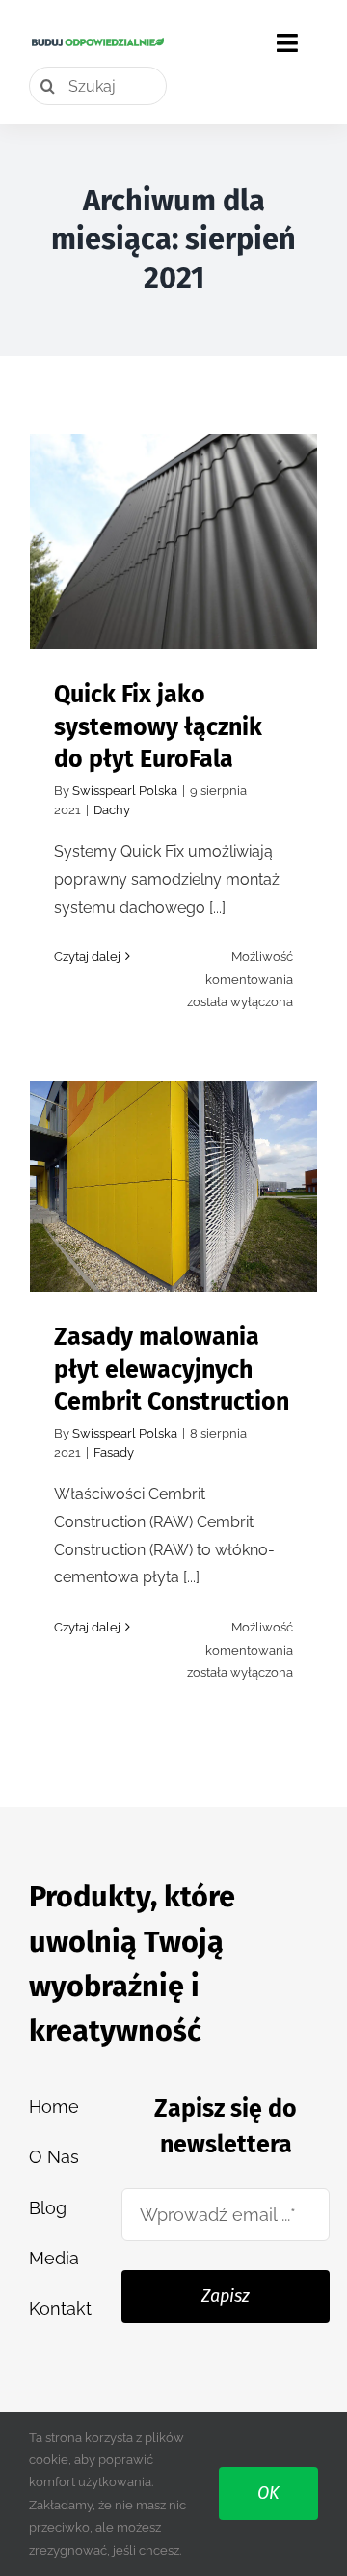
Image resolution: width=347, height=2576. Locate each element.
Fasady (114, 1452)
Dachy (112, 810)
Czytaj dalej (87, 957)
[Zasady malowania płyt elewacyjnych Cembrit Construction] (173, 1186)
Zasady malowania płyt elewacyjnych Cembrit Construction (174, 1137)
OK (268, 2493)
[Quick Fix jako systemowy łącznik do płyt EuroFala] (173, 542)
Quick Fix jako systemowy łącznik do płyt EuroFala (174, 493)
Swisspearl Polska (125, 791)
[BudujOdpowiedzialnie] (98, 43)
